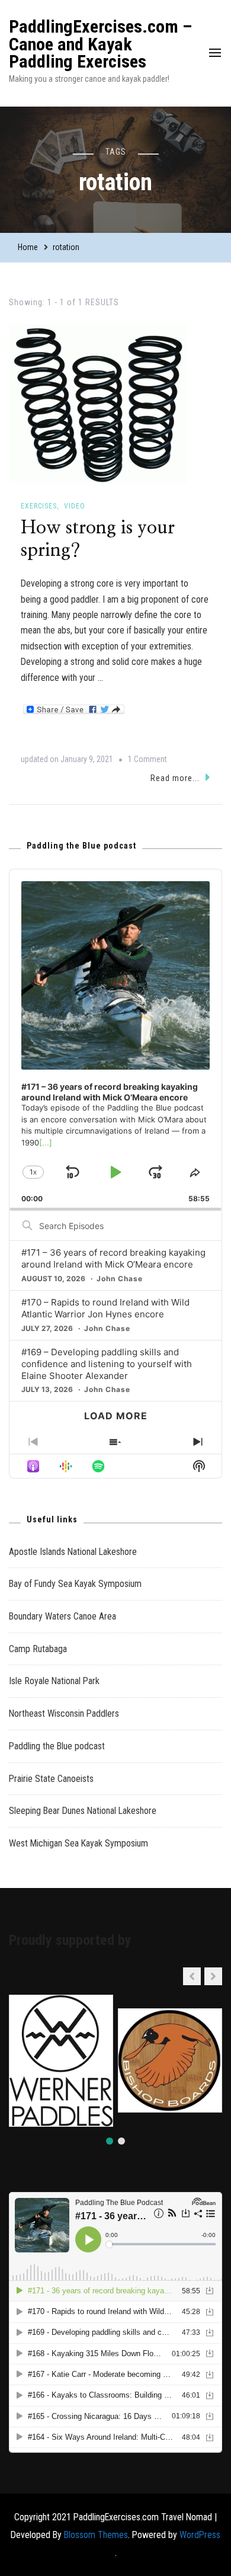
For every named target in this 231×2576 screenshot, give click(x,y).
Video (75, 506)
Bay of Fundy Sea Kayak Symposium (75, 1584)
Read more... (175, 778)
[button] (213, 1976)
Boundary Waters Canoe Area (62, 1616)
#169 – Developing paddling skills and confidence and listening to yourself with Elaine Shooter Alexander (107, 1364)
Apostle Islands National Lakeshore (73, 1552)
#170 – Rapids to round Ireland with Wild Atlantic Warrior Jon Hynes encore (105, 1308)
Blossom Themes (96, 2535)
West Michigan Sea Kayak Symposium (78, 1843)
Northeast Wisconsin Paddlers (64, 1713)
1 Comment (147, 761)
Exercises (39, 506)
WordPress (200, 2535)
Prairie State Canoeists (51, 1779)
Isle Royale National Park (54, 1681)
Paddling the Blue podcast (57, 1746)
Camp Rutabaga (38, 1649)
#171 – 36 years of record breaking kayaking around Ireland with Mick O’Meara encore (113, 1258)
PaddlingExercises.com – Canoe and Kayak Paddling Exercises (100, 44)
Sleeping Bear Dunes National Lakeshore (83, 1811)
